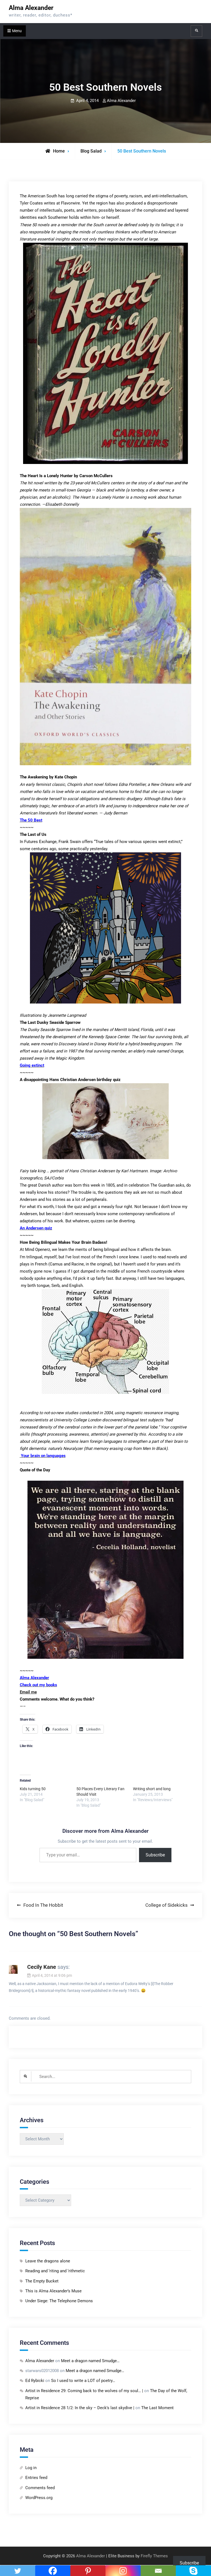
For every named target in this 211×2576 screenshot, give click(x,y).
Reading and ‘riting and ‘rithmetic (55, 2271)
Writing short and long (152, 1789)
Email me (28, 1692)
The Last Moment (157, 2408)
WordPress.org (39, 2498)
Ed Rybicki (35, 2381)
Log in (31, 2468)
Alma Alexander (31, 8)
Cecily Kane (42, 1967)
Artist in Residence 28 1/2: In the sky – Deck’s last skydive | (80, 2408)
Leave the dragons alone (48, 2261)
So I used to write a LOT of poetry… (83, 2381)
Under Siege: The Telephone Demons (59, 2301)
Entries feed (36, 2478)
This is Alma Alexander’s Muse (53, 2291)
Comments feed (40, 2488)
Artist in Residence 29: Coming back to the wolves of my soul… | (84, 2391)
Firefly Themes (154, 2556)
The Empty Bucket (42, 2281)
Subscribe (155, 1855)
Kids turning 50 (33, 1789)
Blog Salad (91, 151)
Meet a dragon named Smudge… (90, 2361)
